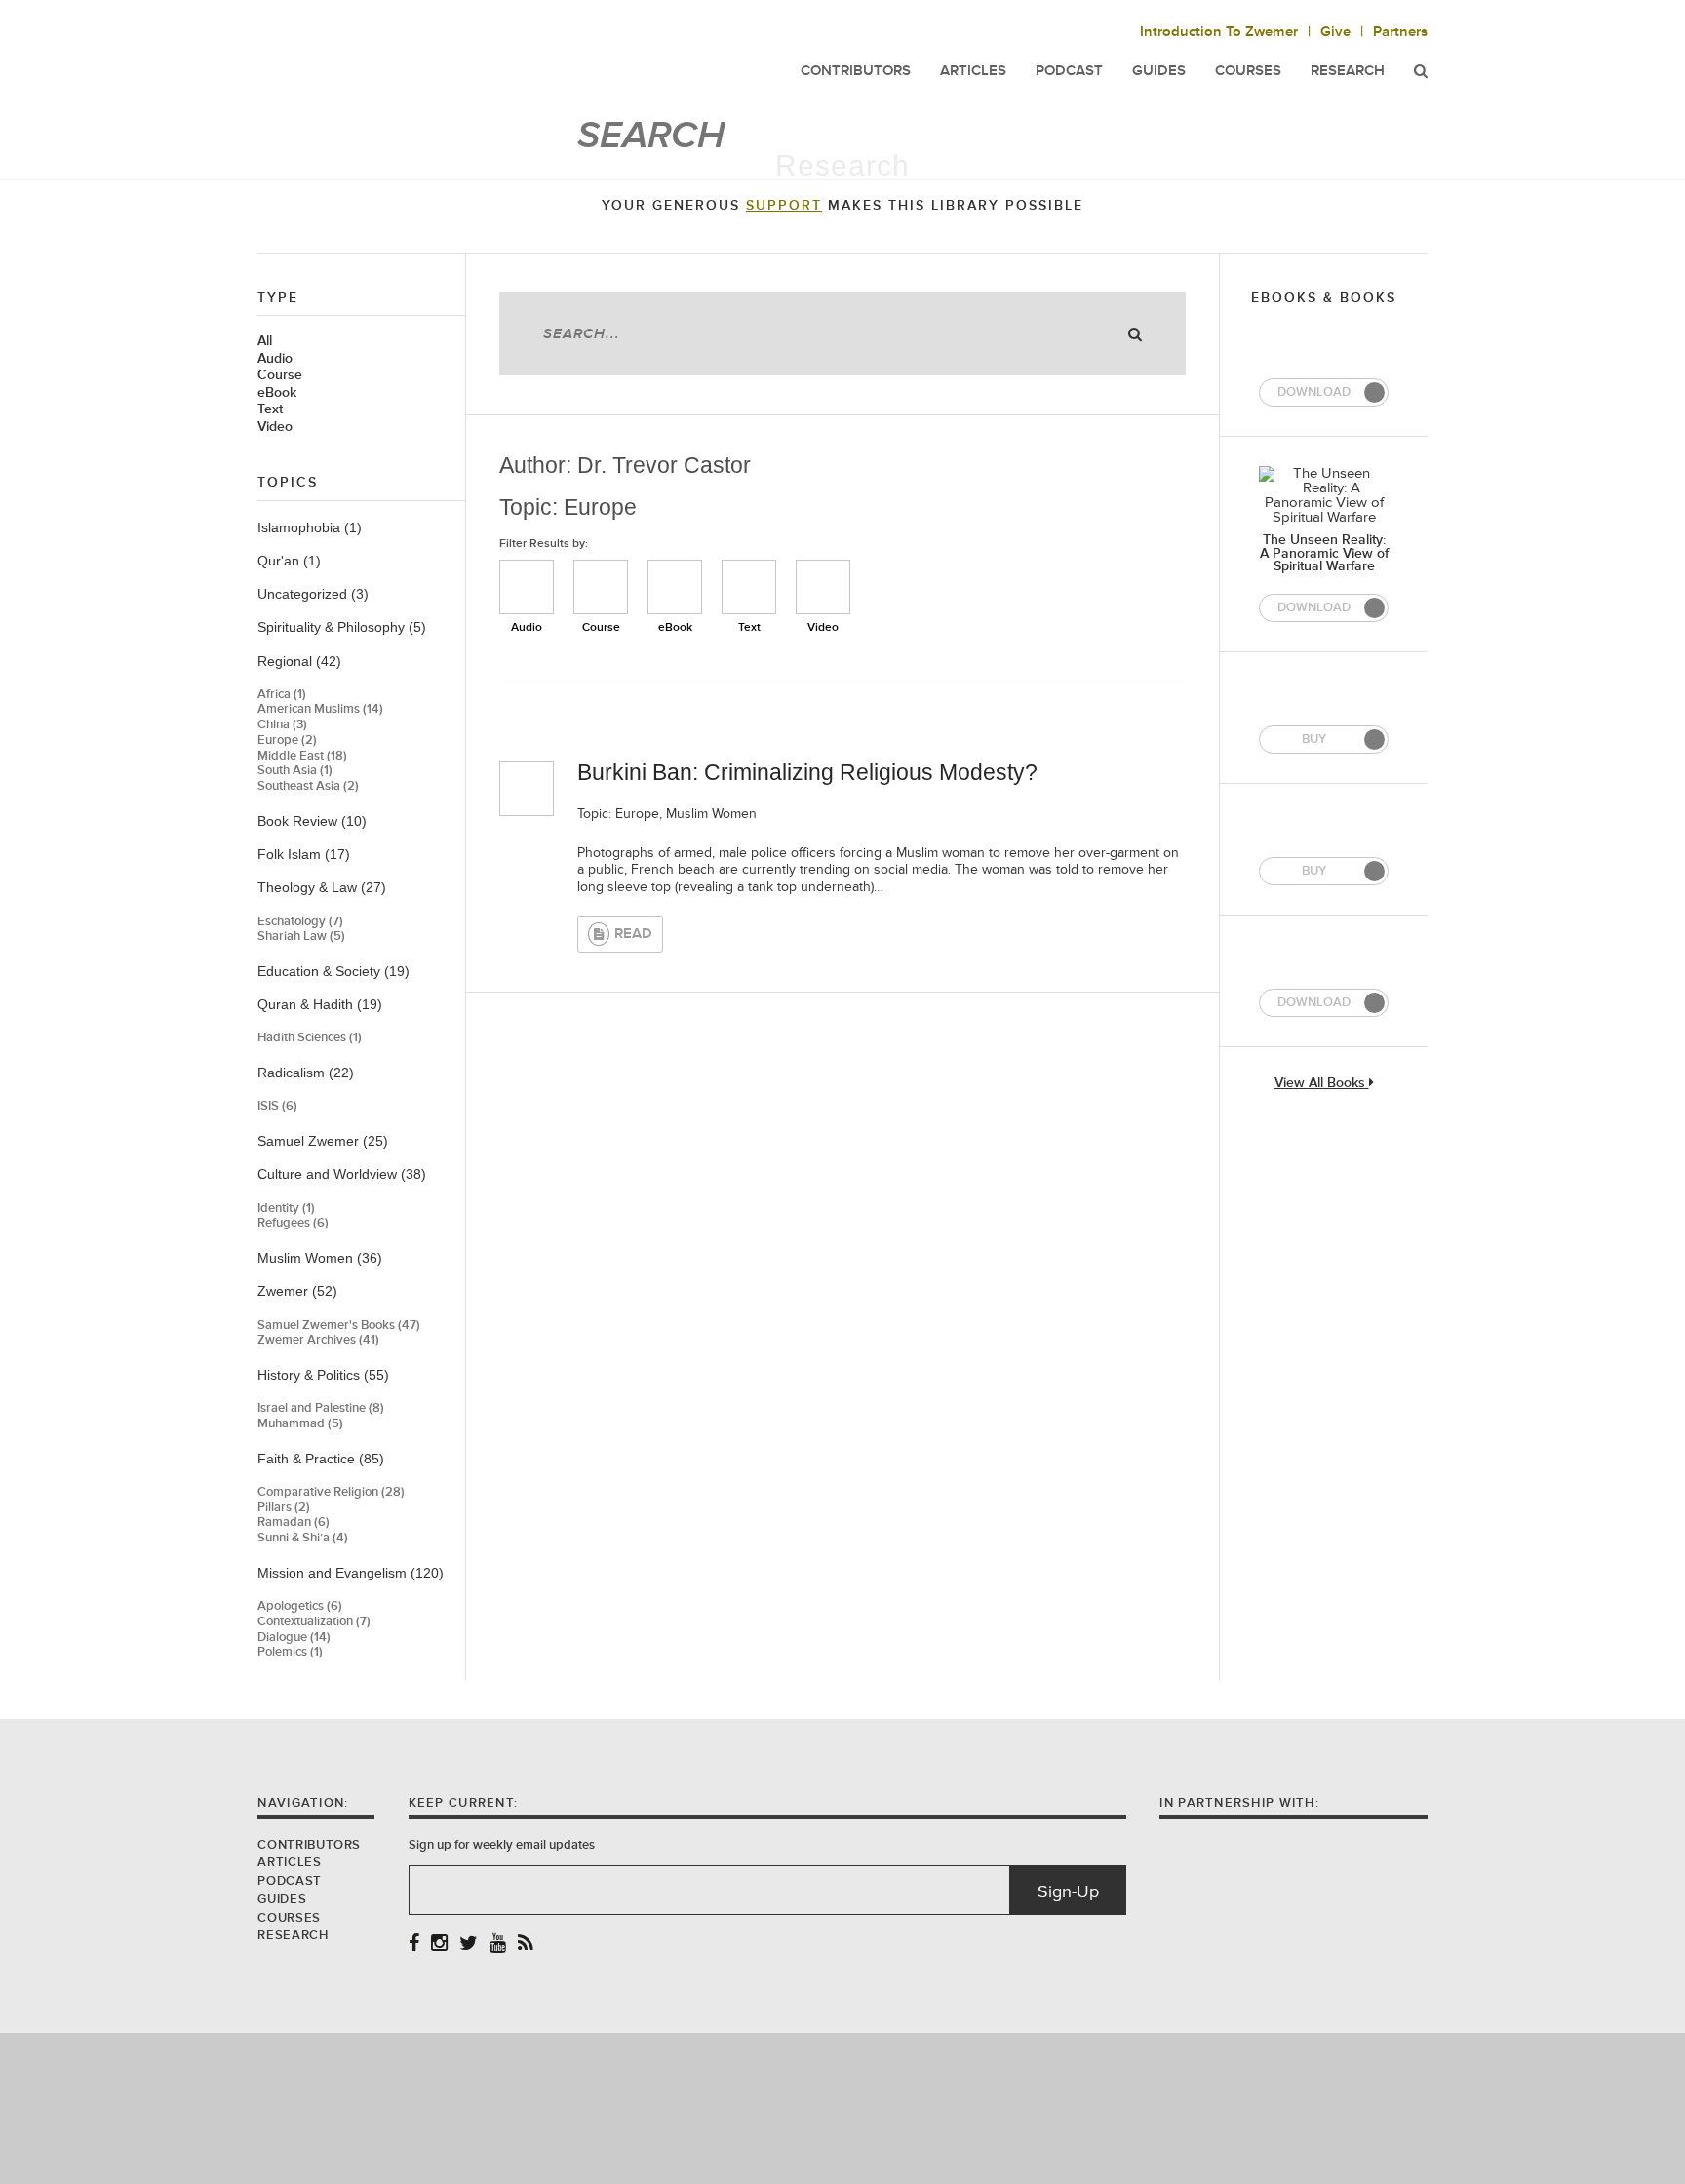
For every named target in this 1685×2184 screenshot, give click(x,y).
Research (1348, 71)
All (265, 341)
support (784, 206)
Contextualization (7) (314, 1622)
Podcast (289, 1881)
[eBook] (675, 587)
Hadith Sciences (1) (310, 1038)
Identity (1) (286, 1209)
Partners (1400, 32)
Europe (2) (287, 741)
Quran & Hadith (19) (320, 1004)
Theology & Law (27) (322, 887)
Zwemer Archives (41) (318, 1340)
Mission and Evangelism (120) (351, 1573)
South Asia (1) (295, 771)
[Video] (823, 587)
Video (275, 427)
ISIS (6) (277, 1106)
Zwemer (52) (297, 1291)
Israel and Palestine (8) (321, 1408)
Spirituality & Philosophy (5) (342, 627)
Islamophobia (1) (310, 527)
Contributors (309, 1845)
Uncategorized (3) (313, 594)
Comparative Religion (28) (331, 1492)
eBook (277, 393)
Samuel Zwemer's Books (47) (339, 1326)
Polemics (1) (290, 1652)
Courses (1248, 71)
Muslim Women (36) (320, 1258)
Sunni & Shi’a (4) (303, 1538)
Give (1335, 32)
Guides (282, 1899)
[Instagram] (439, 1945)
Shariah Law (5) (301, 936)
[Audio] (527, 587)
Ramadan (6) (294, 1522)
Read (633, 934)
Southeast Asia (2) (308, 786)
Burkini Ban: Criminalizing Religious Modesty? (807, 772)
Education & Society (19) (333, 971)
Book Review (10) (312, 821)
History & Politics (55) (323, 1375)
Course (280, 375)
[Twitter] (469, 1945)
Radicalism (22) (306, 1072)
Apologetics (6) (300, 1606)
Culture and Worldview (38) (342, 1174)
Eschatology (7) (300, 922)
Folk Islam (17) (304, 854)
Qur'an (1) (289, 561)
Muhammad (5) (300, 1424)
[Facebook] (414, 1945)
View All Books (1322, 1084)
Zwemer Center (412, 56)
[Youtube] (498, 1945)
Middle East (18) (302, 756)
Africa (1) (282, 695)
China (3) (282, 725)
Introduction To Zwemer (1219, 32)
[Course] (601, 587)
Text (270, 409)
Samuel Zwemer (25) (323, 1141)
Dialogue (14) (294, 1638)
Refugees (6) (293, 1223)
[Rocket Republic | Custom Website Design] (843, 2107)
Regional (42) (299, 661)
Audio (275, 359)
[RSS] (526, 1945)
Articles (289, 1862)
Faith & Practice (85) (321, 1459)
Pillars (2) (284, 1508)
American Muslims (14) (320, 709)
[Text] (749, 587)
